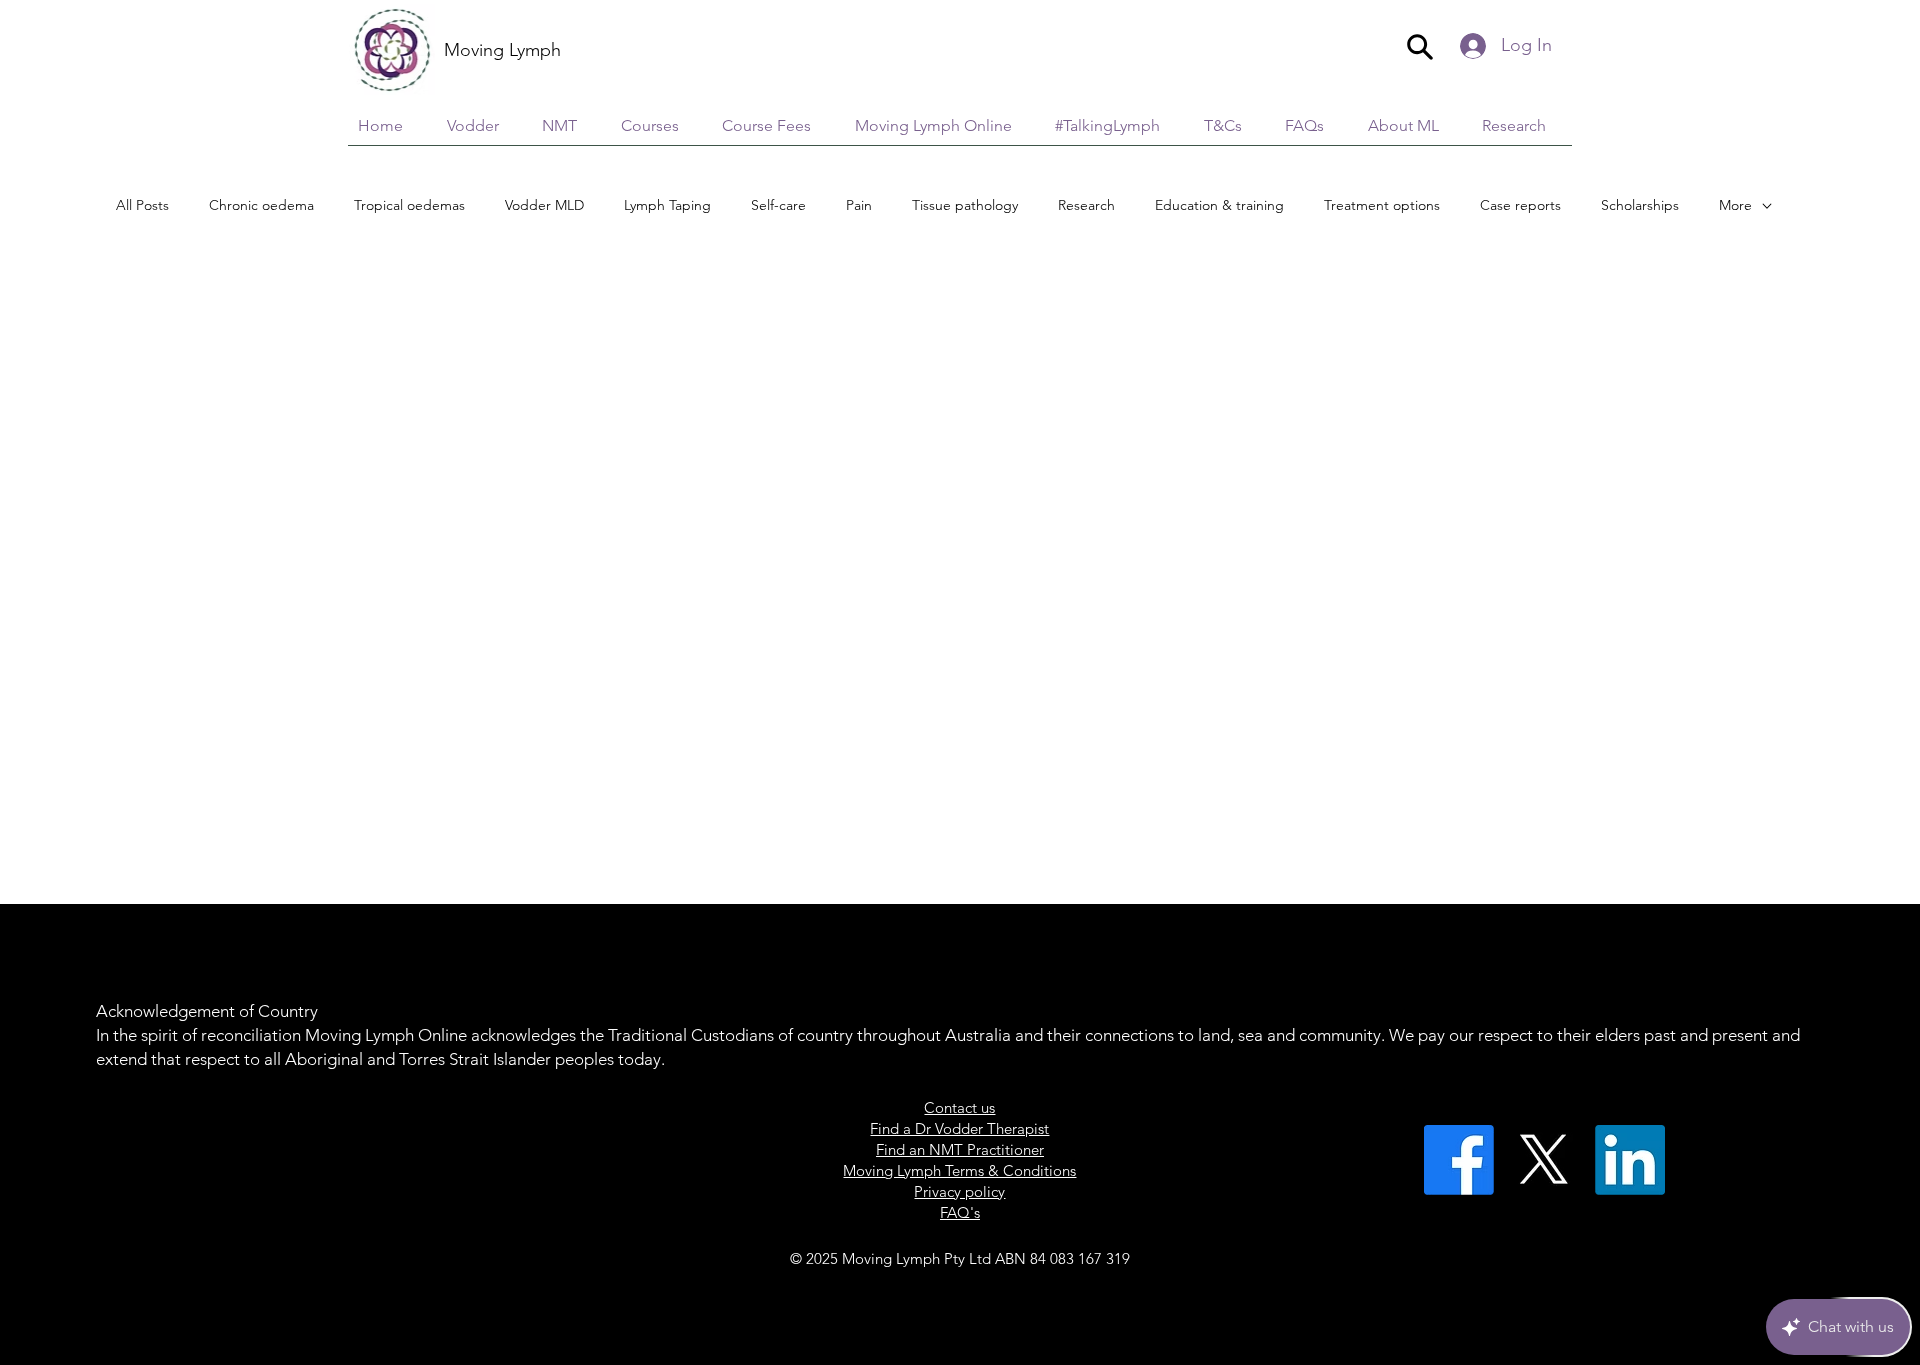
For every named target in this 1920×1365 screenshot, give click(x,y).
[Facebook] (1459, 1160)
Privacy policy (959, 1191)
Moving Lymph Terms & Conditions (959, 1170)
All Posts (142, 205)
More (1735, 205)
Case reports (1520, 205)
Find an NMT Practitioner (960, 1149)
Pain (859, 205)
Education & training (1219, 205)
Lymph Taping (667, 205)
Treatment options (1382, 205)
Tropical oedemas (409, 205)
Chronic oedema (261, 205)
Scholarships (1640, 205)
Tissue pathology (965, 205)
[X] (1544, 1160)
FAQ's (960, 1212)
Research (1086, 205)
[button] (1521, 125)
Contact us (959, 1107)
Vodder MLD (544, 205)
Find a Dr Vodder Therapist (959, 1128)
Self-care (778, 205)
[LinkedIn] (1630, 1160)
